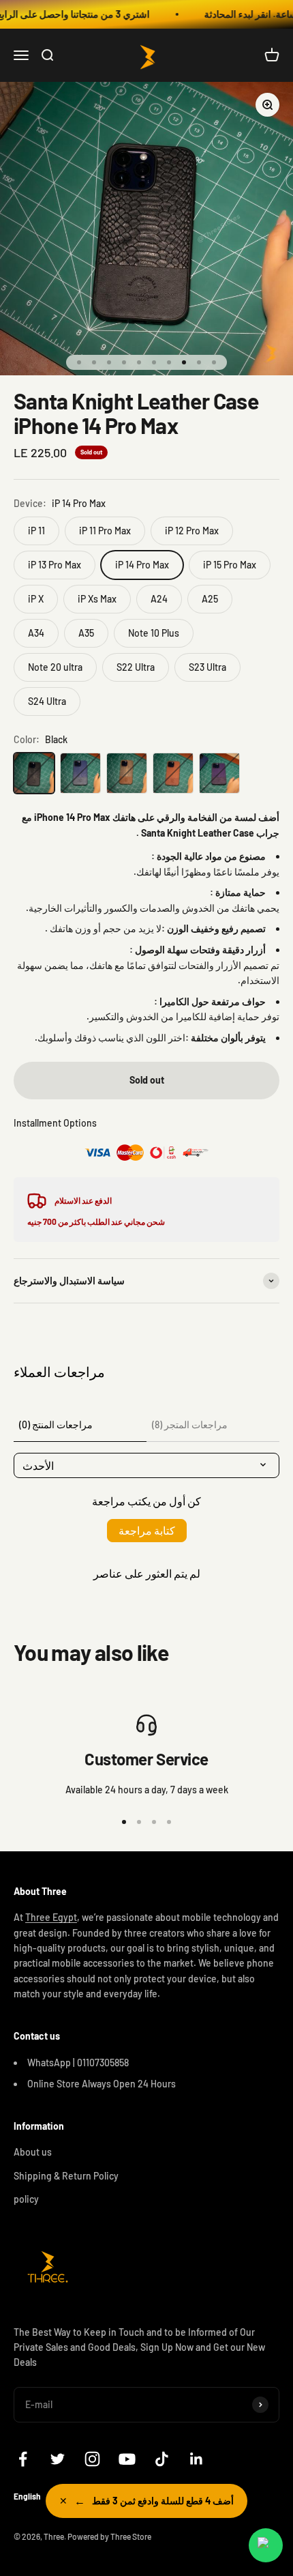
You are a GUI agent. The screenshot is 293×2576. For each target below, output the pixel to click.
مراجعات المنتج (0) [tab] (56, 1424)
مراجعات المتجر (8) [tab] (190, 1424)
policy (26, 2199)
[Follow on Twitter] (58, 2459)
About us (33, 2152)
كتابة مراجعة (147, 1530)
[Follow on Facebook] (23, 2459)
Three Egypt (51, 1917)
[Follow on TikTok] (162, 2459)
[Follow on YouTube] (127, 2459)
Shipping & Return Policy (66, 2176)
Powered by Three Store (109, 2536)
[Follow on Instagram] (92, 2459)
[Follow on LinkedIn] (197, 2459)
